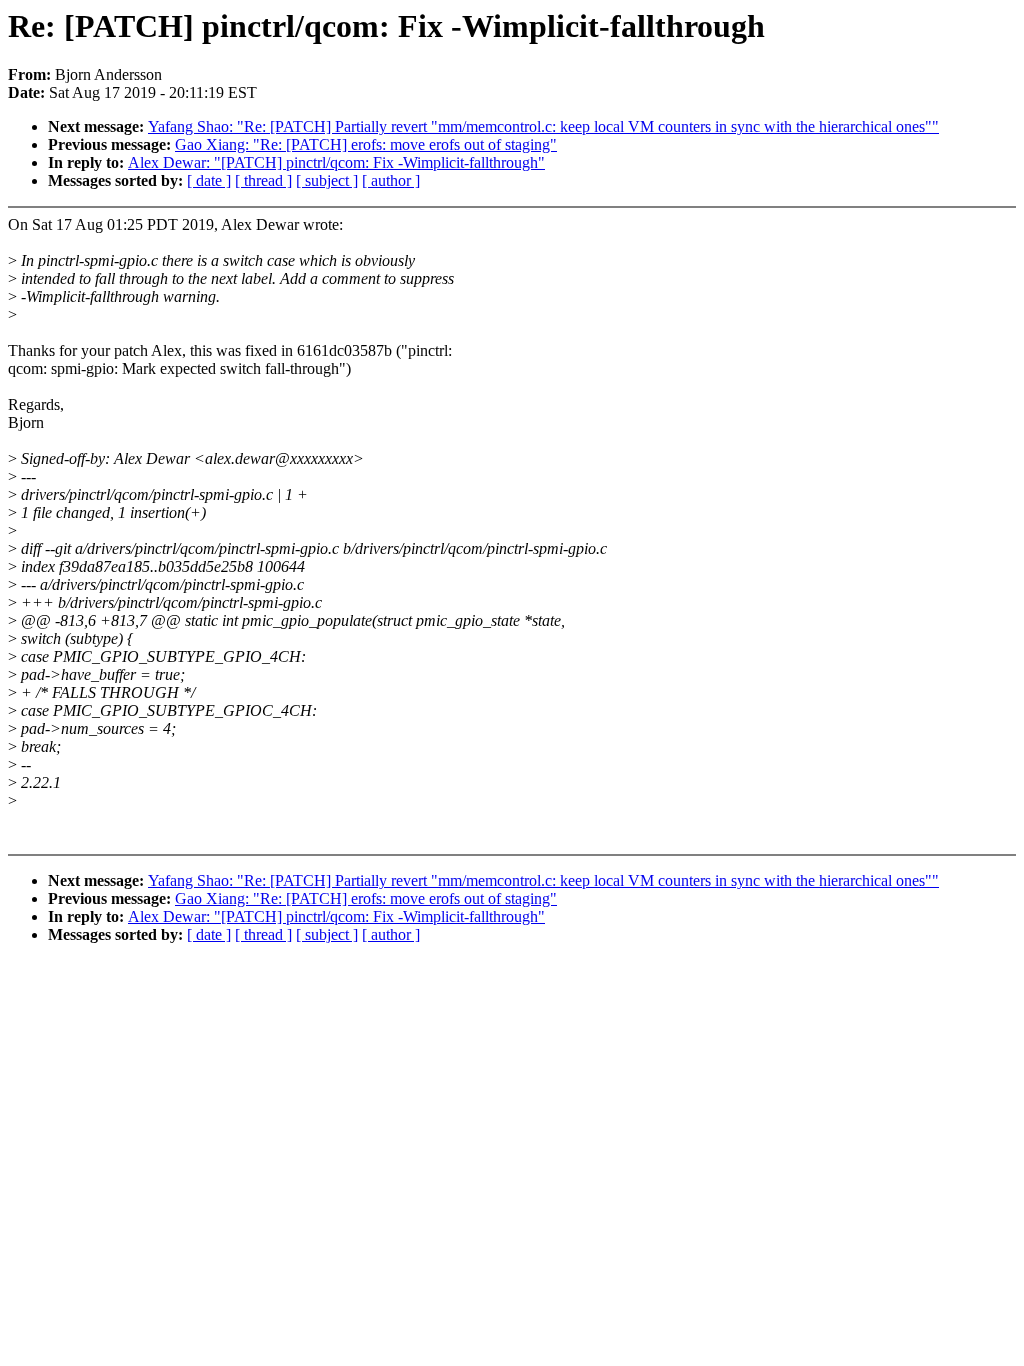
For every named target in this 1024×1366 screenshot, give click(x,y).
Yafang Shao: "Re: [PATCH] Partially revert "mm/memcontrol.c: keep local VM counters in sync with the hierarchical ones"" (543, 126)
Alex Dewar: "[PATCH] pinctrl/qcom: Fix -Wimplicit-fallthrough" (336, 162)
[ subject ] (327, 180)
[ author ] (391, 180)
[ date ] (209, 180)
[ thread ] (263, 180)
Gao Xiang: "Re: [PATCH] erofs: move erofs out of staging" (366, 144)
